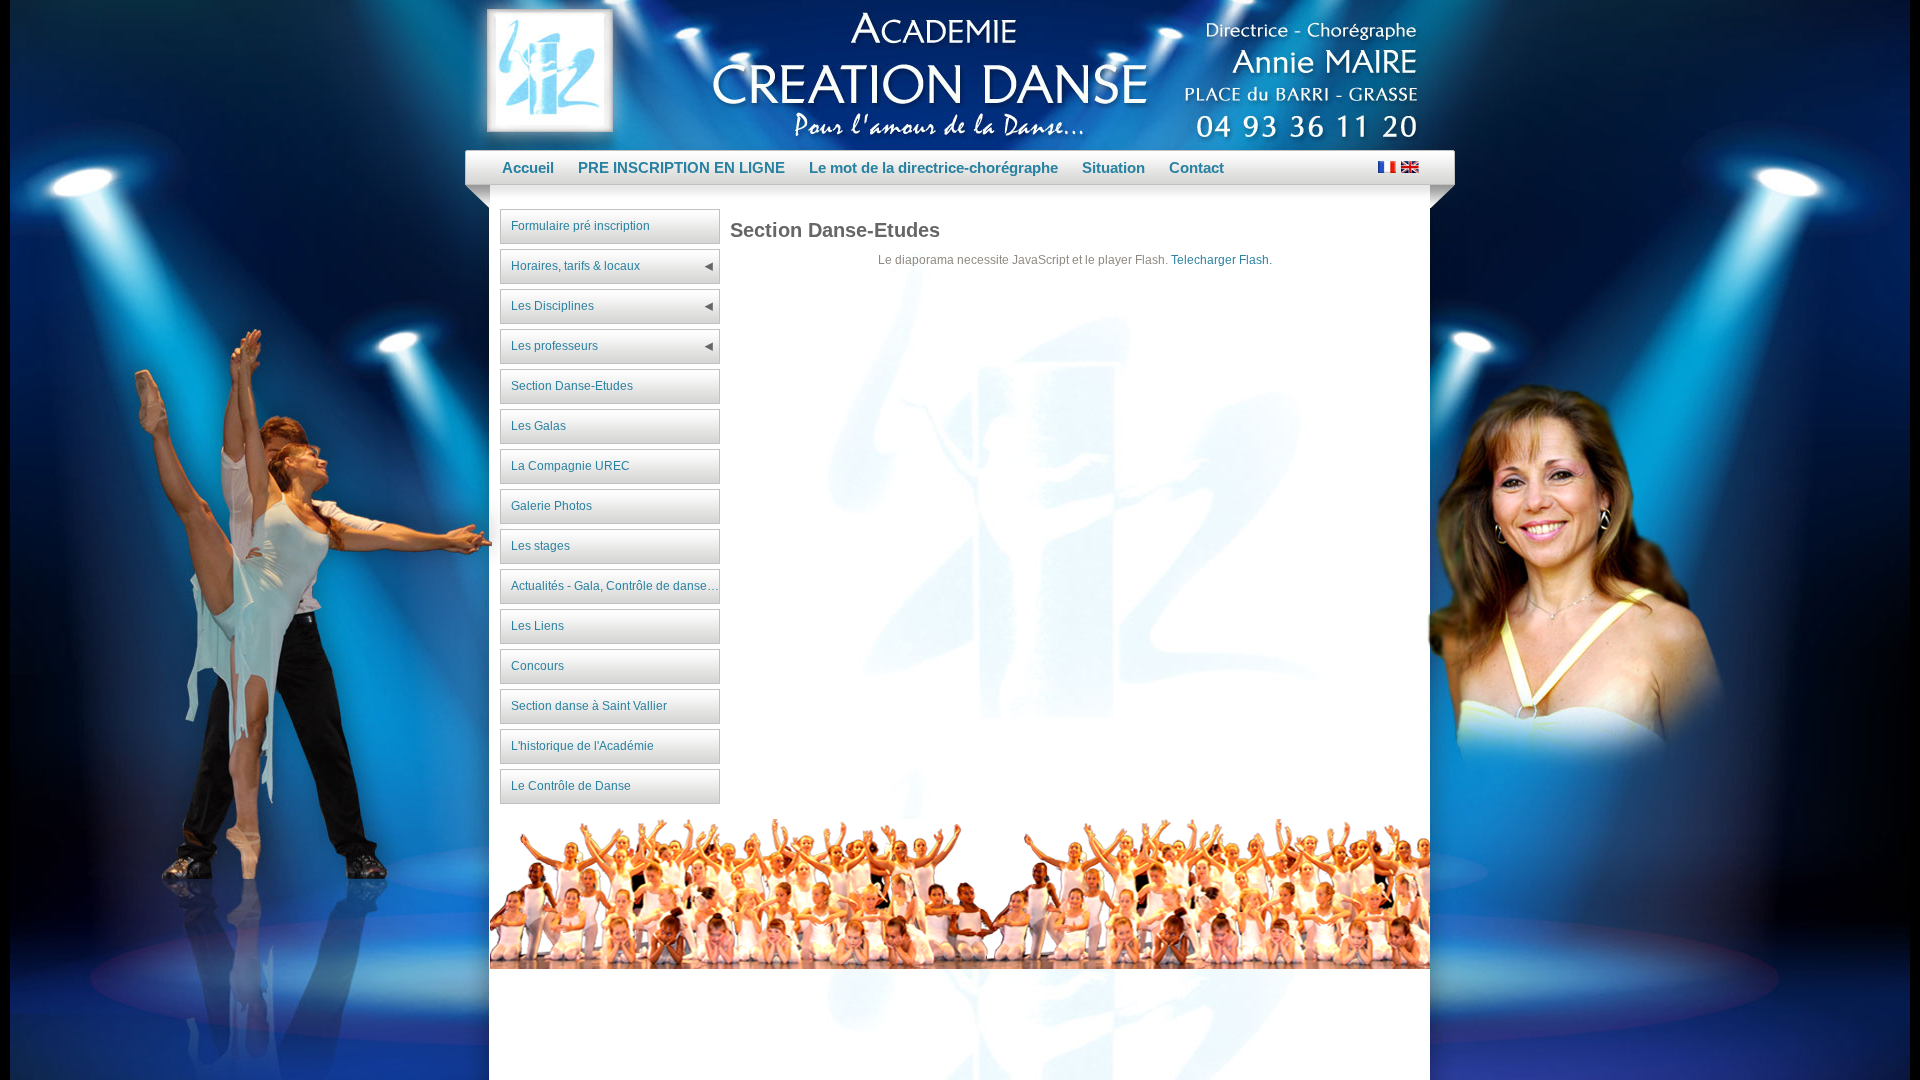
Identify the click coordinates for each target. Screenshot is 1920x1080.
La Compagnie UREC (570, 466)
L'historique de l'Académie (582, 746)
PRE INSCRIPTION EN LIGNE (681, 167)
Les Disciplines (552, 306)
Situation (1113, 167)
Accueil (528, 167)
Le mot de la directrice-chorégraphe (933, 167)
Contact (1196, 167)
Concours (537, 666)
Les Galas (538, 426)
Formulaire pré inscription (580, 226)
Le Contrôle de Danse (571, 786)
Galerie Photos (551, 506)
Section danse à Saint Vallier (589, 706)
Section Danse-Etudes (572, 386)
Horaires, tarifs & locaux (575, 266)
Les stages (540, 546)
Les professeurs (554, 346)
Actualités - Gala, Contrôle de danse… (615, 586)
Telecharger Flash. (1221, 260)
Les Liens (537, 626)
